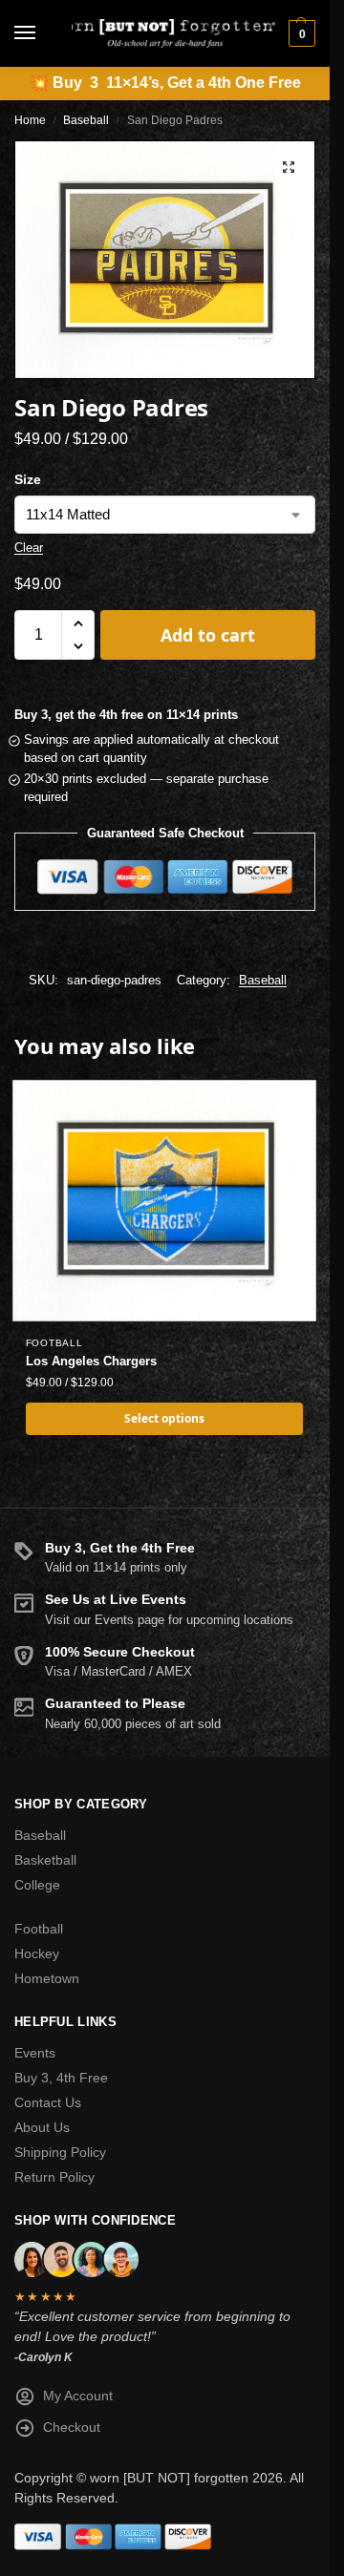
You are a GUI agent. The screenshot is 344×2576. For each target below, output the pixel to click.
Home (30, 120)
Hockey (37, 1953)
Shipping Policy (60, 2152)
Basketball (45, 1860)
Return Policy (54, 2177)
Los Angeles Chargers (91, 1361)
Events (35, 2053)
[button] (300, 33)
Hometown (47, 1978)
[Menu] (43, 33)
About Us (42, 2127)
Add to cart (208, 635)
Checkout (72, 2427)
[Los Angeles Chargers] (164, 1201)
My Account (78, 2396)
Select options (164, 1418)
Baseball (86, 120)
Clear (29, 548)
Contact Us (48, 2102)
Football (54, 1343)
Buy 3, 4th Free (61, 2078)
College (37, 1885)
